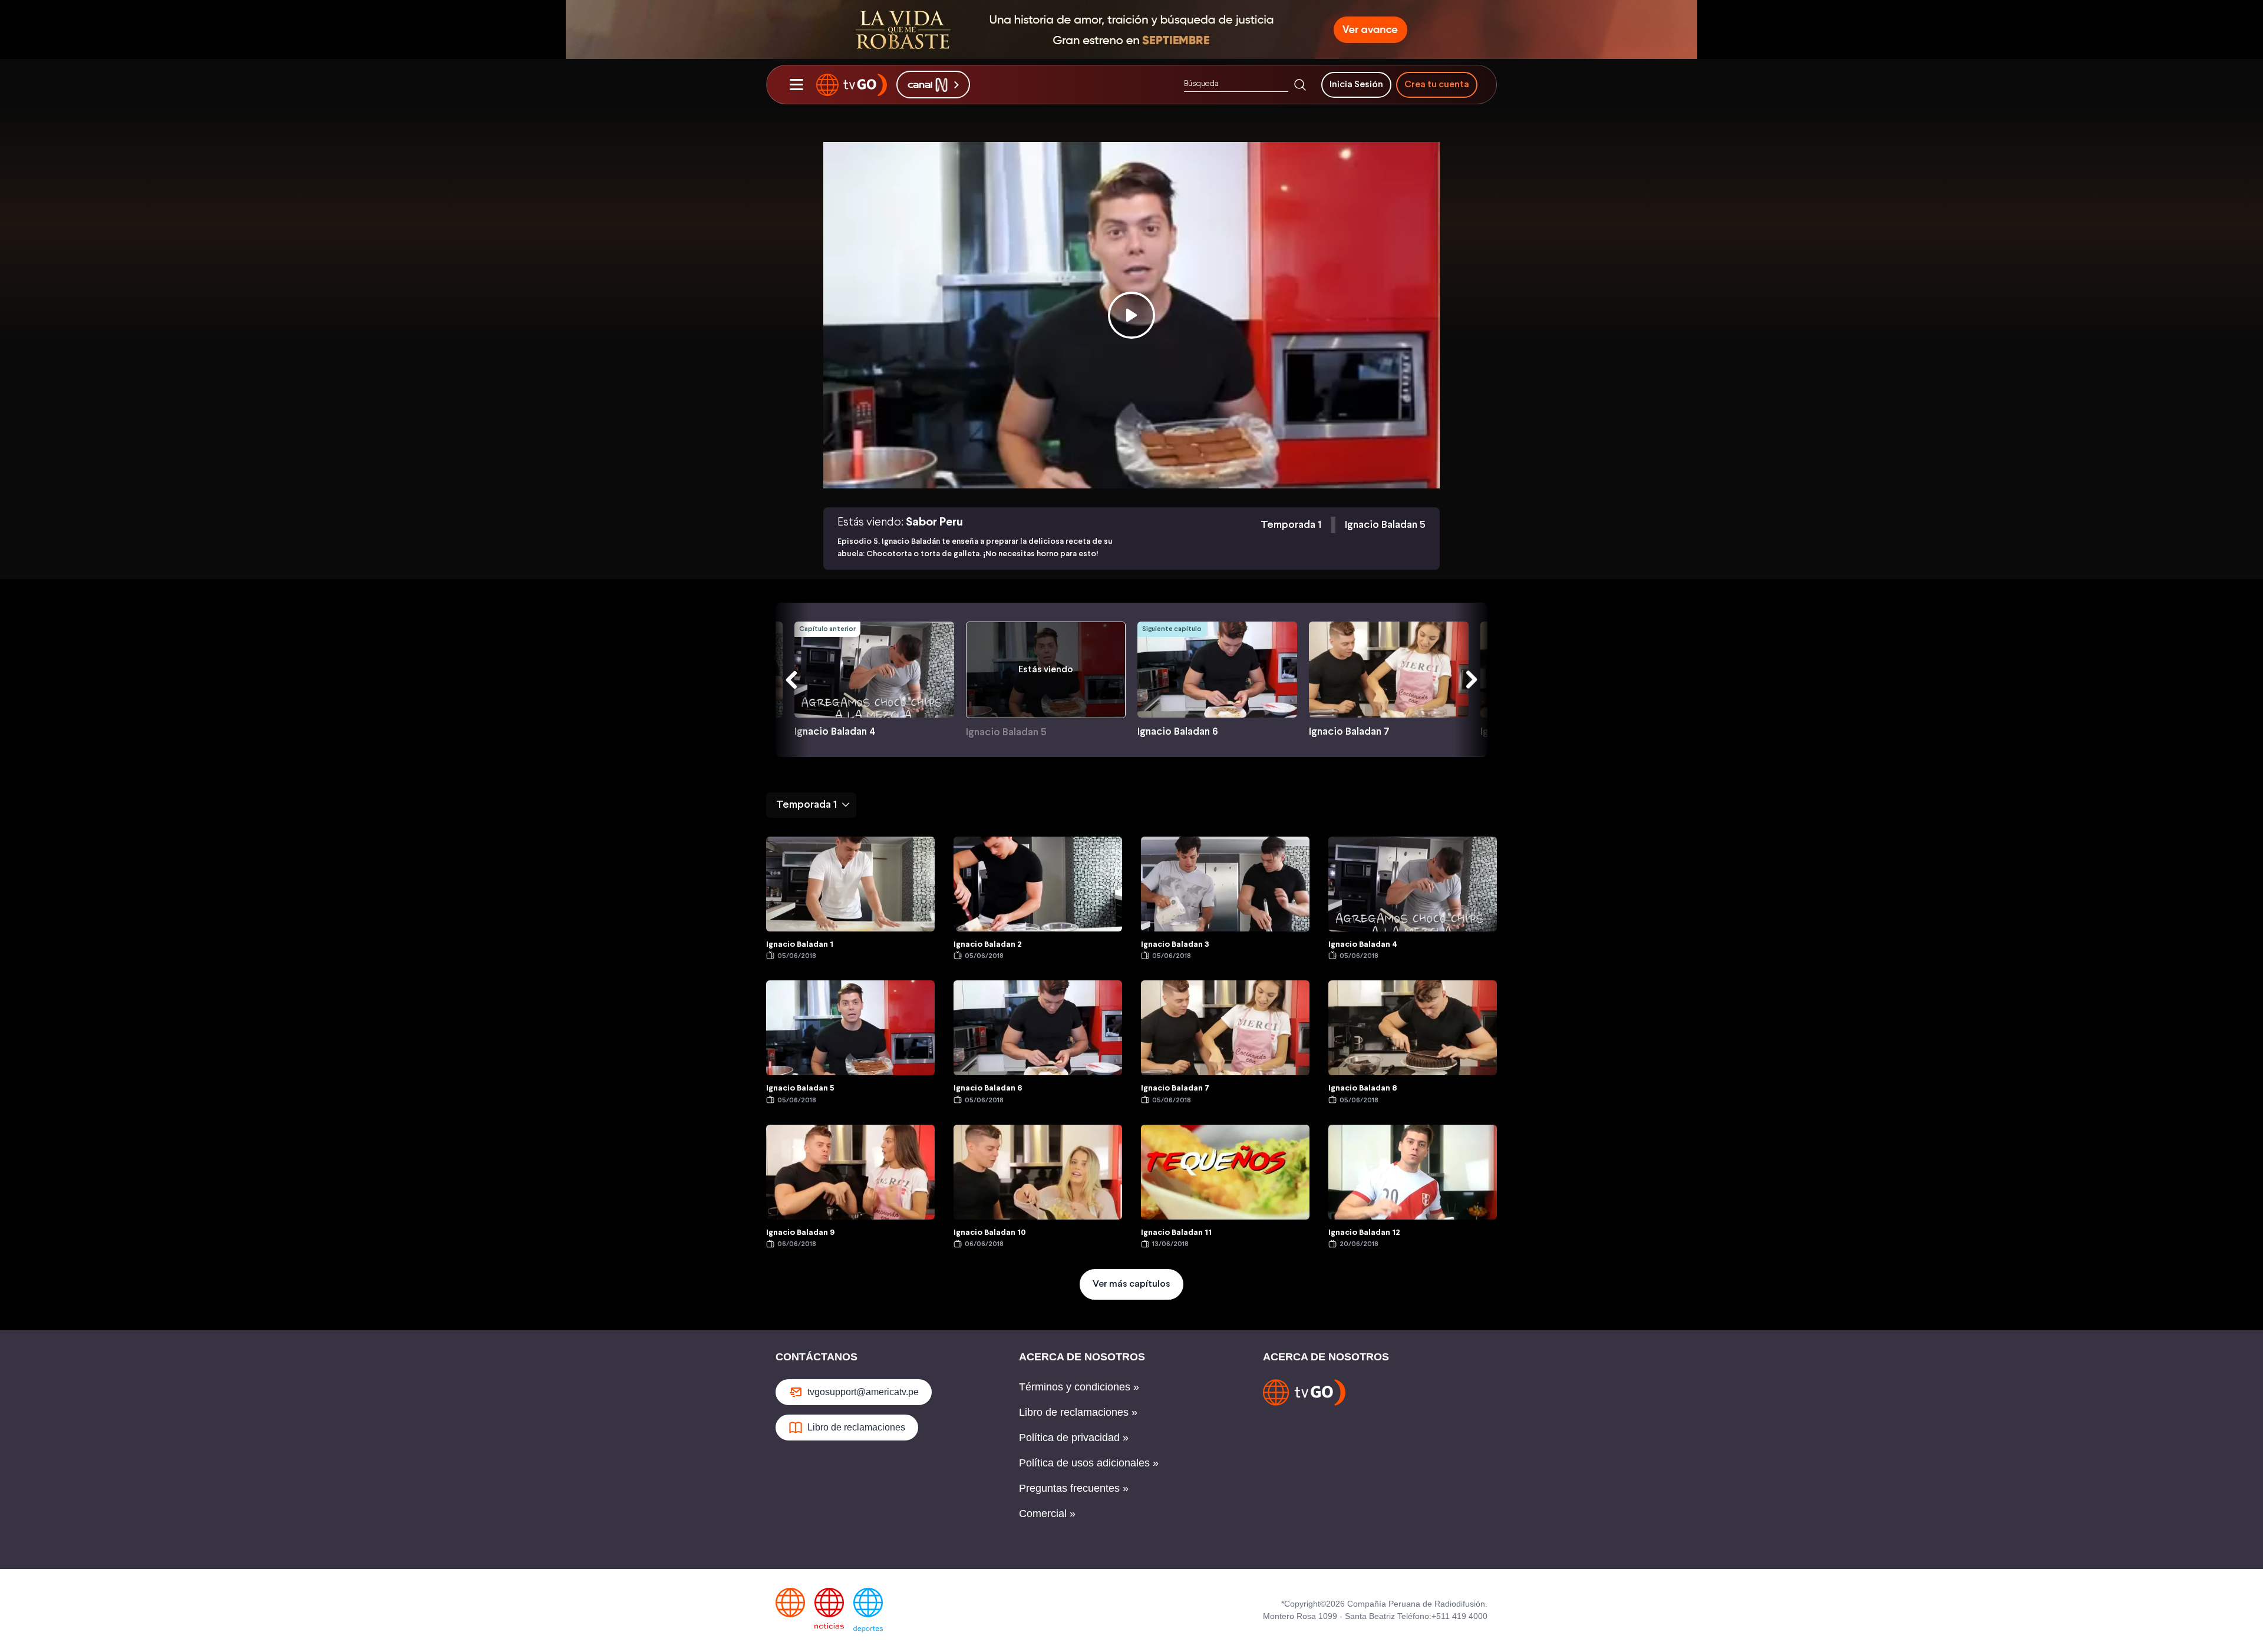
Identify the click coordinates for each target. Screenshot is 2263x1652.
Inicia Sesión (1356, 85)
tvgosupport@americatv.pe (863, 1392)
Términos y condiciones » (1079, 1387)
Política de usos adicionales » (1089, 1463)
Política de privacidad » (1074, 1438)
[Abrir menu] (796, 85)
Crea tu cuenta (1437, 85)
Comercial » (1047, 1514)
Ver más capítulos (1131, 1284)
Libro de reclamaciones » (1078, 1412)
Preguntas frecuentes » (1074, 1488)
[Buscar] (1300, 85)
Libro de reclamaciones (856, 1427)
